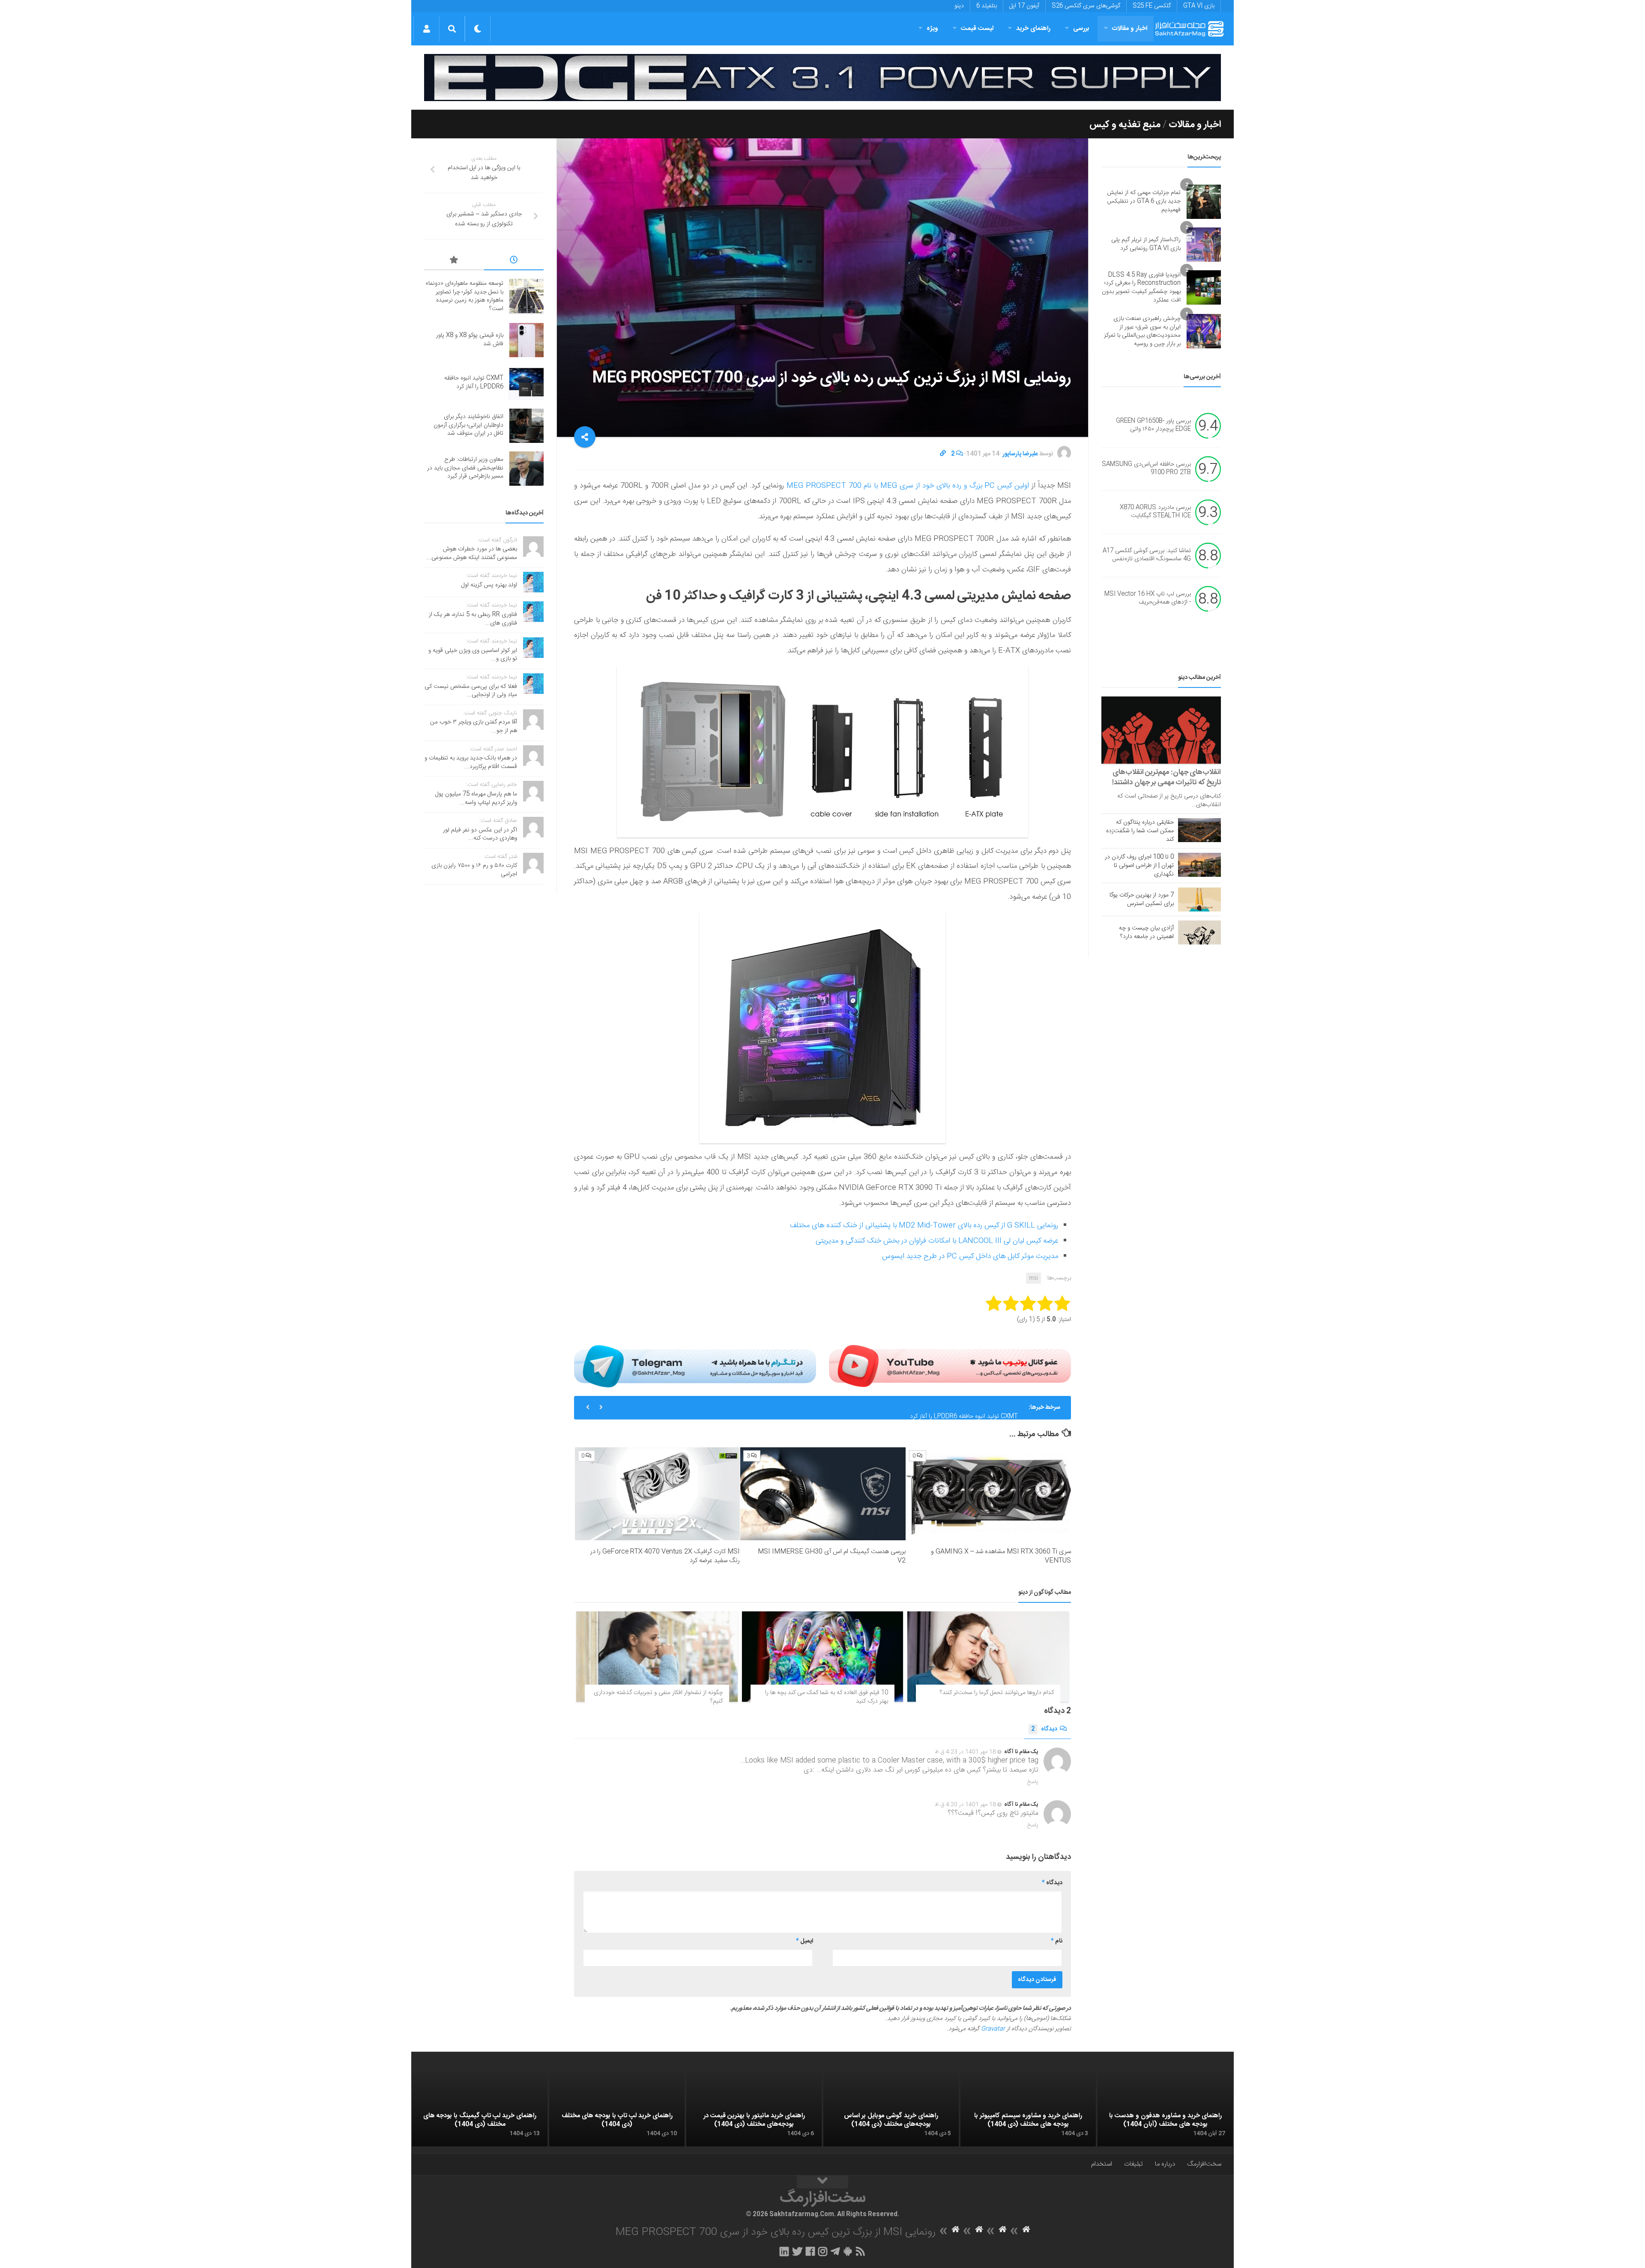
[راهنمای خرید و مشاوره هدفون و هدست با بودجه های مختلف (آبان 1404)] (1165, 2109)
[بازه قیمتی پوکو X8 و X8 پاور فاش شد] (526, 340)
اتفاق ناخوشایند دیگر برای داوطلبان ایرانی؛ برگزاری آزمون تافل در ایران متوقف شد (468, 425)
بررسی (1081, 28)
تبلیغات (1134, 2164)
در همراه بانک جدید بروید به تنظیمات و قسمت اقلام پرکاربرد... (471, 762)
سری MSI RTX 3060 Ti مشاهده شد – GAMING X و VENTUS (1001, 1556)
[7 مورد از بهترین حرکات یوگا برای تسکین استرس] (1199, 899)
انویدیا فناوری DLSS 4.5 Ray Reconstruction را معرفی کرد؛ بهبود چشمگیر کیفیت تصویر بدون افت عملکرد (1141, 288)
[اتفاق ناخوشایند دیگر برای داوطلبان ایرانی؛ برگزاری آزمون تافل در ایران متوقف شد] (526, 426)
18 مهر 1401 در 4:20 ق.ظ (965, 1805)
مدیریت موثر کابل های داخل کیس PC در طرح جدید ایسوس (970, 1256)
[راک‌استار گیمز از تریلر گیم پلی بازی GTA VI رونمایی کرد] (1204, 245)
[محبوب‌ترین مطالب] (454, 261)
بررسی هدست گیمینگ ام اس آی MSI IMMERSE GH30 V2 (832, 1556)
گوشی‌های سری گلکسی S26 (1086, 6)
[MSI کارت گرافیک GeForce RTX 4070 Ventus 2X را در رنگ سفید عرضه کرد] (657, 1494)
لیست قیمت (977, 28)
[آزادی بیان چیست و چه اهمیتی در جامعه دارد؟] (1199, 932)
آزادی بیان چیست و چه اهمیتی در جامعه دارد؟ (1146, 932)
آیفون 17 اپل (1024, 6)
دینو (959, 6)
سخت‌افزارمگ (1204, 2164)
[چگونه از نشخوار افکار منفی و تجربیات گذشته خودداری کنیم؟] (657, 1657)
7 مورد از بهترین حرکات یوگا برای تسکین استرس (1142, 899)
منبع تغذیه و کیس (1125, 125)
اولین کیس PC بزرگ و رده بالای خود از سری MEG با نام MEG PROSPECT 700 (908, 486)
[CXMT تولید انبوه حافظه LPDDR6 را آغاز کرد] (526, 383)
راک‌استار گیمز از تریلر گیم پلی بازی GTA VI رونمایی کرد (1146, 244)
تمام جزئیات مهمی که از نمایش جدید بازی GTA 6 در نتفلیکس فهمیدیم (1144, 201)
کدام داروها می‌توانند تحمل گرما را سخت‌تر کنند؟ (997, 1693)
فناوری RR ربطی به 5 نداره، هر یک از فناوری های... (473, 619)
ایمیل (805, 1941)
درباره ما (1165, 2164)
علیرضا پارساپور (1020, 454)
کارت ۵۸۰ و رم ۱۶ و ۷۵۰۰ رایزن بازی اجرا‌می (474, 870)
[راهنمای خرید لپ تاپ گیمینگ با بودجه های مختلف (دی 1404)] (480, 2109)
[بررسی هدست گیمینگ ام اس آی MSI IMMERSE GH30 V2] (823, 1494)
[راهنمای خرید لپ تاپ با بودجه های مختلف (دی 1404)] (617, 2109)
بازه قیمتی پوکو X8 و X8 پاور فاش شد (470, 340)
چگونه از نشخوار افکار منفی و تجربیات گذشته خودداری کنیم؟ (658, 1697)
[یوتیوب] (950, 1366)
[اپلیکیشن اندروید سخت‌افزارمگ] (848, 2251)
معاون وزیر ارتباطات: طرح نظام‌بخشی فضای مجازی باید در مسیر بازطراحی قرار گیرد (465, 468)
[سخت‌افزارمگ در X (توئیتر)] (797, 2251)
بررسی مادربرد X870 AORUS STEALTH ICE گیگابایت (1155, 512)
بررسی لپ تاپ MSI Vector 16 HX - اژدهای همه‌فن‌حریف (1148, 598)
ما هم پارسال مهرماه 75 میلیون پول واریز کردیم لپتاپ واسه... (476, 798)
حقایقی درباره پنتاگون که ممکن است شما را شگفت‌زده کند (1140, 831)
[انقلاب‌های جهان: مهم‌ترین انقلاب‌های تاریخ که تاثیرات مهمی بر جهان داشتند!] (1161, 730)
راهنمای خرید (1033, 28)
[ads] (822, 78)
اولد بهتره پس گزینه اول (489, 585)
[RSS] (861, 2251)
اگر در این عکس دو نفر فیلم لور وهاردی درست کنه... (480, 834)
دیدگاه (1044, 1729)
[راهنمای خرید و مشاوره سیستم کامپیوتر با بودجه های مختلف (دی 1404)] (1028, 2109)
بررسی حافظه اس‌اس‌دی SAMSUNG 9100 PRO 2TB (1146, 469)
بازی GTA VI (1199, 6)
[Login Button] (426, 29)
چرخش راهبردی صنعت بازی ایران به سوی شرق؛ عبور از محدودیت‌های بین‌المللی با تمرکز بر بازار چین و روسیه (1142, 331)
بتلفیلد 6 (987, 6)
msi (1033, 1278)
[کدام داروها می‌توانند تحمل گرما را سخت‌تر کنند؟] (988, 1657)
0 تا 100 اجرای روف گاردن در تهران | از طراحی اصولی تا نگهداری (1139, 866)
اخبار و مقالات (1130, 28)
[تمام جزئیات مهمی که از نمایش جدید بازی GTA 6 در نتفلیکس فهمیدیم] (1204, 202)
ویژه (932, 28)
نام (1057, 1941)
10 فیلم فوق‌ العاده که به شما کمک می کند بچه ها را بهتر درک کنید (827, 1697)
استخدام (1102, 2164)
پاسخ (1033, 1782)
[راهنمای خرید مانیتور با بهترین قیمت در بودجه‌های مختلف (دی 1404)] (754, 2109)
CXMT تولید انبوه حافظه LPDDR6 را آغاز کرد (964, 1407)
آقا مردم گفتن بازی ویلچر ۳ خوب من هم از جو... (474, 726)
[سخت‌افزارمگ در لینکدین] (784, 2251)
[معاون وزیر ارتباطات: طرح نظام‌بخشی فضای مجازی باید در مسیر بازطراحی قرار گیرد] (526, 469)
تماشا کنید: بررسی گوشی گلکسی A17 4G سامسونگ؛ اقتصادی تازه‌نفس (1147, 555)
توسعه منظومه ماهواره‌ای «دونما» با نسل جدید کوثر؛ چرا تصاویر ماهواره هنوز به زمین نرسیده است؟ (464, 296)
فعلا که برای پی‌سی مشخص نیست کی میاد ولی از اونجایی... (471, 691)
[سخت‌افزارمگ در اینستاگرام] (823, 2251)
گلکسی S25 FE (1152, 6)
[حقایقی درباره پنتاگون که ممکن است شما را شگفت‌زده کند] (1199, 830)
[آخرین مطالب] (514, 261)
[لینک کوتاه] (943, 454)
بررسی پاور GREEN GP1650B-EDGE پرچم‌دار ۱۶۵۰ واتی (1153, 425)
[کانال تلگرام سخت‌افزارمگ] (835, 2251)
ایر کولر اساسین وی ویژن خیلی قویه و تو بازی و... (473, 655)
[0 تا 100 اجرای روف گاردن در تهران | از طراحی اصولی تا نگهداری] (1199, 865)
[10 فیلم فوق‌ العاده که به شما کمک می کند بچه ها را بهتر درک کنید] (823, 1657)
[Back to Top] (822, 2182)
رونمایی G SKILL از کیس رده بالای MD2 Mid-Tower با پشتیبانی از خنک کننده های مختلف (924, 1225)
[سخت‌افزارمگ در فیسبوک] (810, 2251)
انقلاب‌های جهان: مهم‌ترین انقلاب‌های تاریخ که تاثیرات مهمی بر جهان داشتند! (1166, 777)
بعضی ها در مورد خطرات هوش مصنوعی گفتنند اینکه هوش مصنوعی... (472, 553)
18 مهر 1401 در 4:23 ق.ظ (965, 1752)
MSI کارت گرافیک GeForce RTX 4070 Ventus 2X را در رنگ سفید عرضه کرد (665, 1556)
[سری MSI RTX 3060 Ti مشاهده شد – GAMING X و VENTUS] (988, 1494)
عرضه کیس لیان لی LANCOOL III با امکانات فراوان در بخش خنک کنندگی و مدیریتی (937, 1241)
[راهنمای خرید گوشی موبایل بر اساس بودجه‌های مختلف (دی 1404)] (891, 2109)
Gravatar (993, 2029)
